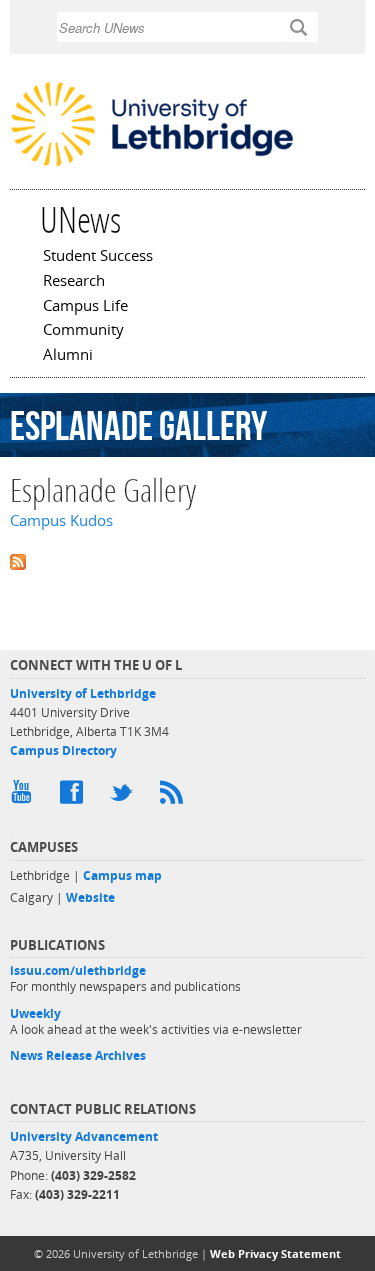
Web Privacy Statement (275, 1253)
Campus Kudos (61, 520)
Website (90, 897)
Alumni (68, 356)
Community (83, 331)
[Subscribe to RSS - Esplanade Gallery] (187, 560)
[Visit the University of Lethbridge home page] (152, 164)
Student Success (98, 257)
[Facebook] (75, 797)
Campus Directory (63, 750)
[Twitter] (125, 797)
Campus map (122, 875)
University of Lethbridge (83, 693)
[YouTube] (25, 797)
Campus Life (85, 307)
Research (74, 282)
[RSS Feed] (175, 797)
